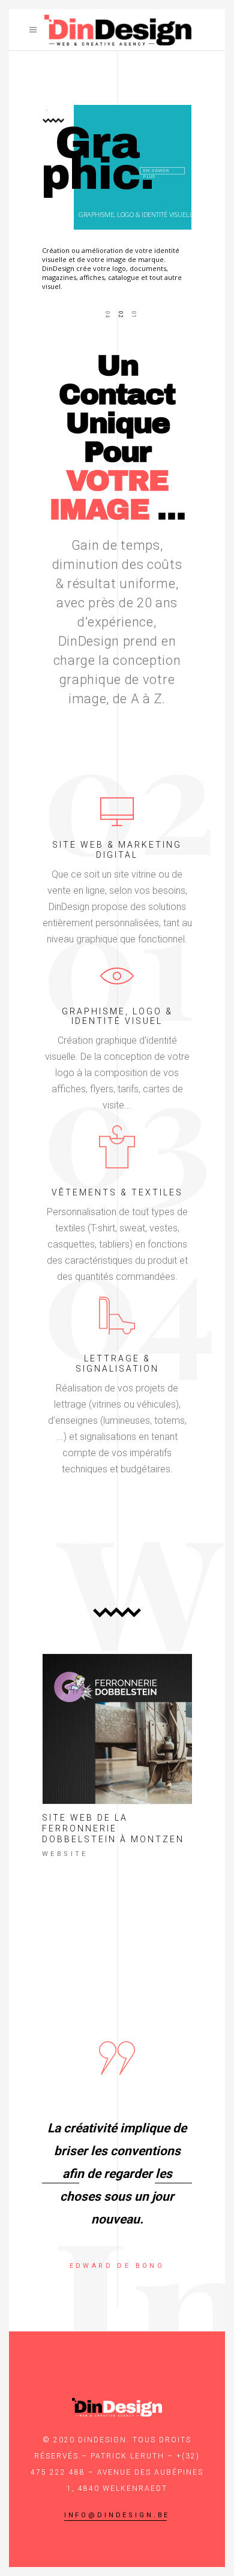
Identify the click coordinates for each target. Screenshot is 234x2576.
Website (65, 1854)
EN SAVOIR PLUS (156, 168)
